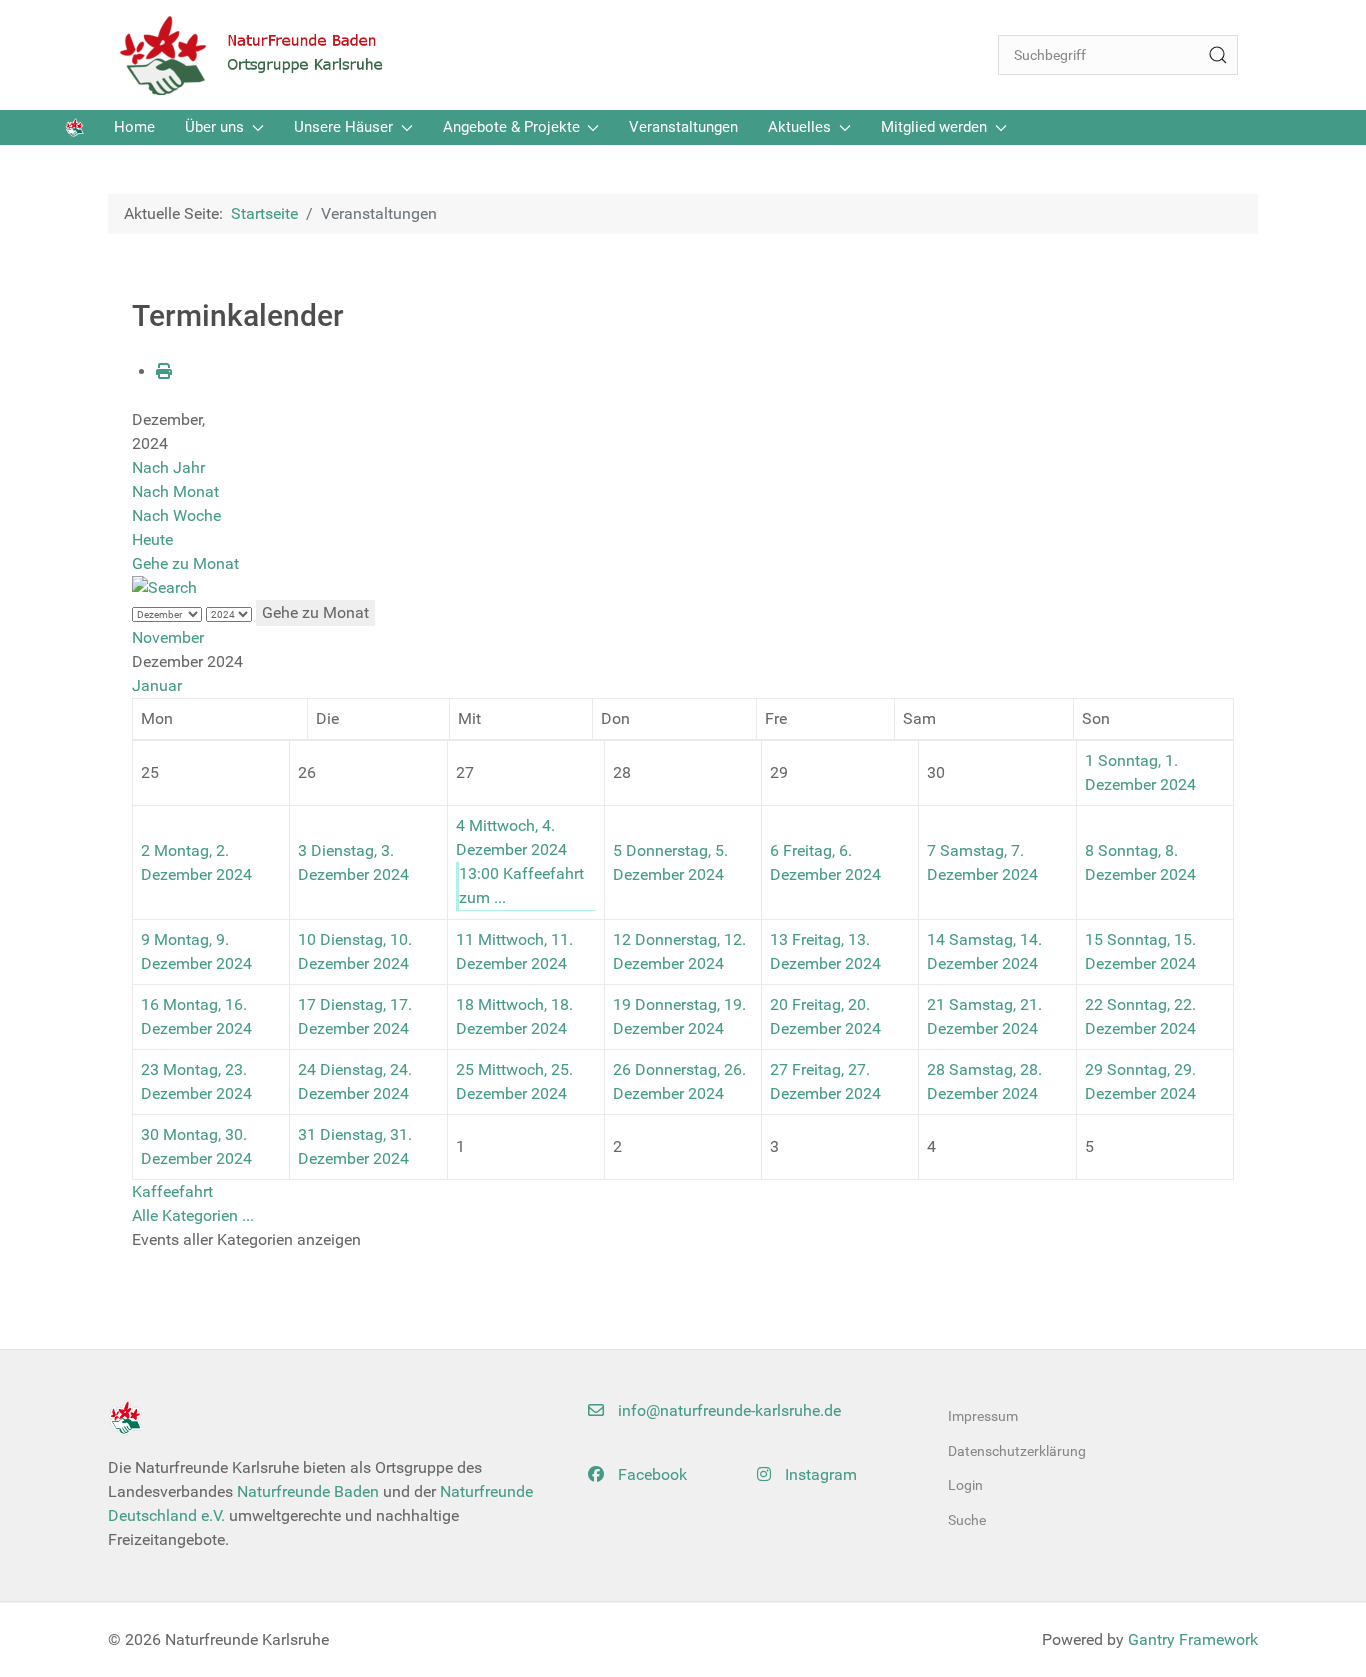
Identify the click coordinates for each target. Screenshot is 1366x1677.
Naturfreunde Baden (308, 1491)
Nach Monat (175, 491)
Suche (967, 1520)
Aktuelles (799, 127)
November (168, 637)
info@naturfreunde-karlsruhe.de (727, 1410)
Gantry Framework (1193, 1639)
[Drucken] (164, 371)
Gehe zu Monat (185, 563)
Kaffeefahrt (172, 1191)
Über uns (214, 127)
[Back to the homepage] (263, 55)
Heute (152, 539)
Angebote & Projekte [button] (511, 127)
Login (965, 1485)
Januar (157, 685)
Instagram (819, 1474)
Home (134, 127)
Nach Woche (176, 515)
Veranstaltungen (683, 127)
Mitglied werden (934, 127)
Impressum (983, 1416)
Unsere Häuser (343, 127)
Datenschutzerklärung (1017, 1451)
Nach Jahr (168, 467)
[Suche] (1218, 55)
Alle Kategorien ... (193, 1215)
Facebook (650, 1474)
